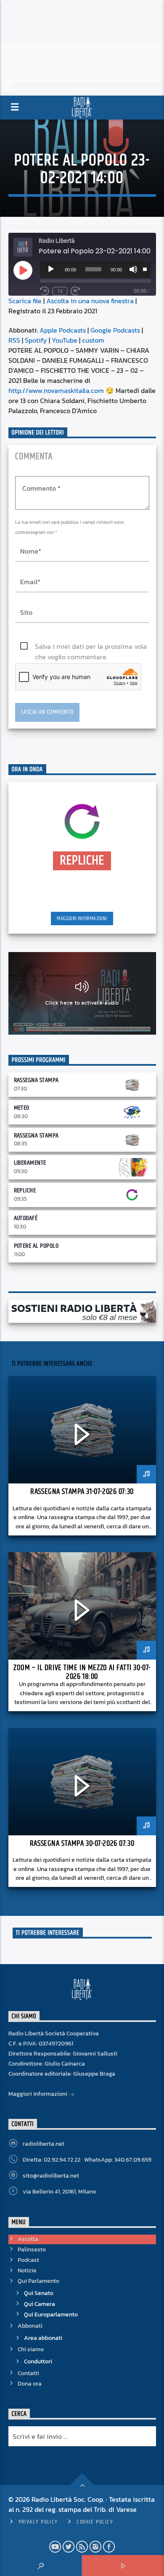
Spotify (36, 340)
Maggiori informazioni (82, 919)
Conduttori (38, 2361)
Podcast (28, 2260)
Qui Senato (39, 2293)
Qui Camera (40, 2304)
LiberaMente (30, 1163)
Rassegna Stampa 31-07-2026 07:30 (82, 1492)
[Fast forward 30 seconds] (75, 291)
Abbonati (30, 2326)
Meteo (22, 1108)
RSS (14, 340)
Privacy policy (38, 2522)
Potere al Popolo (36, 1246)
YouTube (65, 340)
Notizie (27, 2270)
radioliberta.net (44, 2144)
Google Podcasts (115, 330)
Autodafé (26, 1218)
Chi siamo (31, 2349)
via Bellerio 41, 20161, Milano (60, 2192)
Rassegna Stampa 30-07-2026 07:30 (82, 1844)
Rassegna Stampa (36, 1080)
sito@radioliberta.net (51, 2176)
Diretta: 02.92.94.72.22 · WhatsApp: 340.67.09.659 (87, 2160)
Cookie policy (95, 2522)
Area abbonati (43, 2338)
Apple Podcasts (63, 330)
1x (60, 291)
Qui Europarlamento (51, 2314)
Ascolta (28, 2239)
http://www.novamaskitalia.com (56, 390)
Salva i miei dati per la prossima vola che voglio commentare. (91, 647)
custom (93, 340)
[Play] (51, 269)
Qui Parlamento (38, 2281)
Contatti (28, 2373)
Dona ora (30, 2384)
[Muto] (133, 269)
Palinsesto (32, 2249)
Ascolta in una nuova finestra (90, 301)
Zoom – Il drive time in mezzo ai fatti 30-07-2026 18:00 (82, 1672)
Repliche (25, 1190)
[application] (95, 269)
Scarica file (25, 301)
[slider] (145, 268)
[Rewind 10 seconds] (45, 291)
